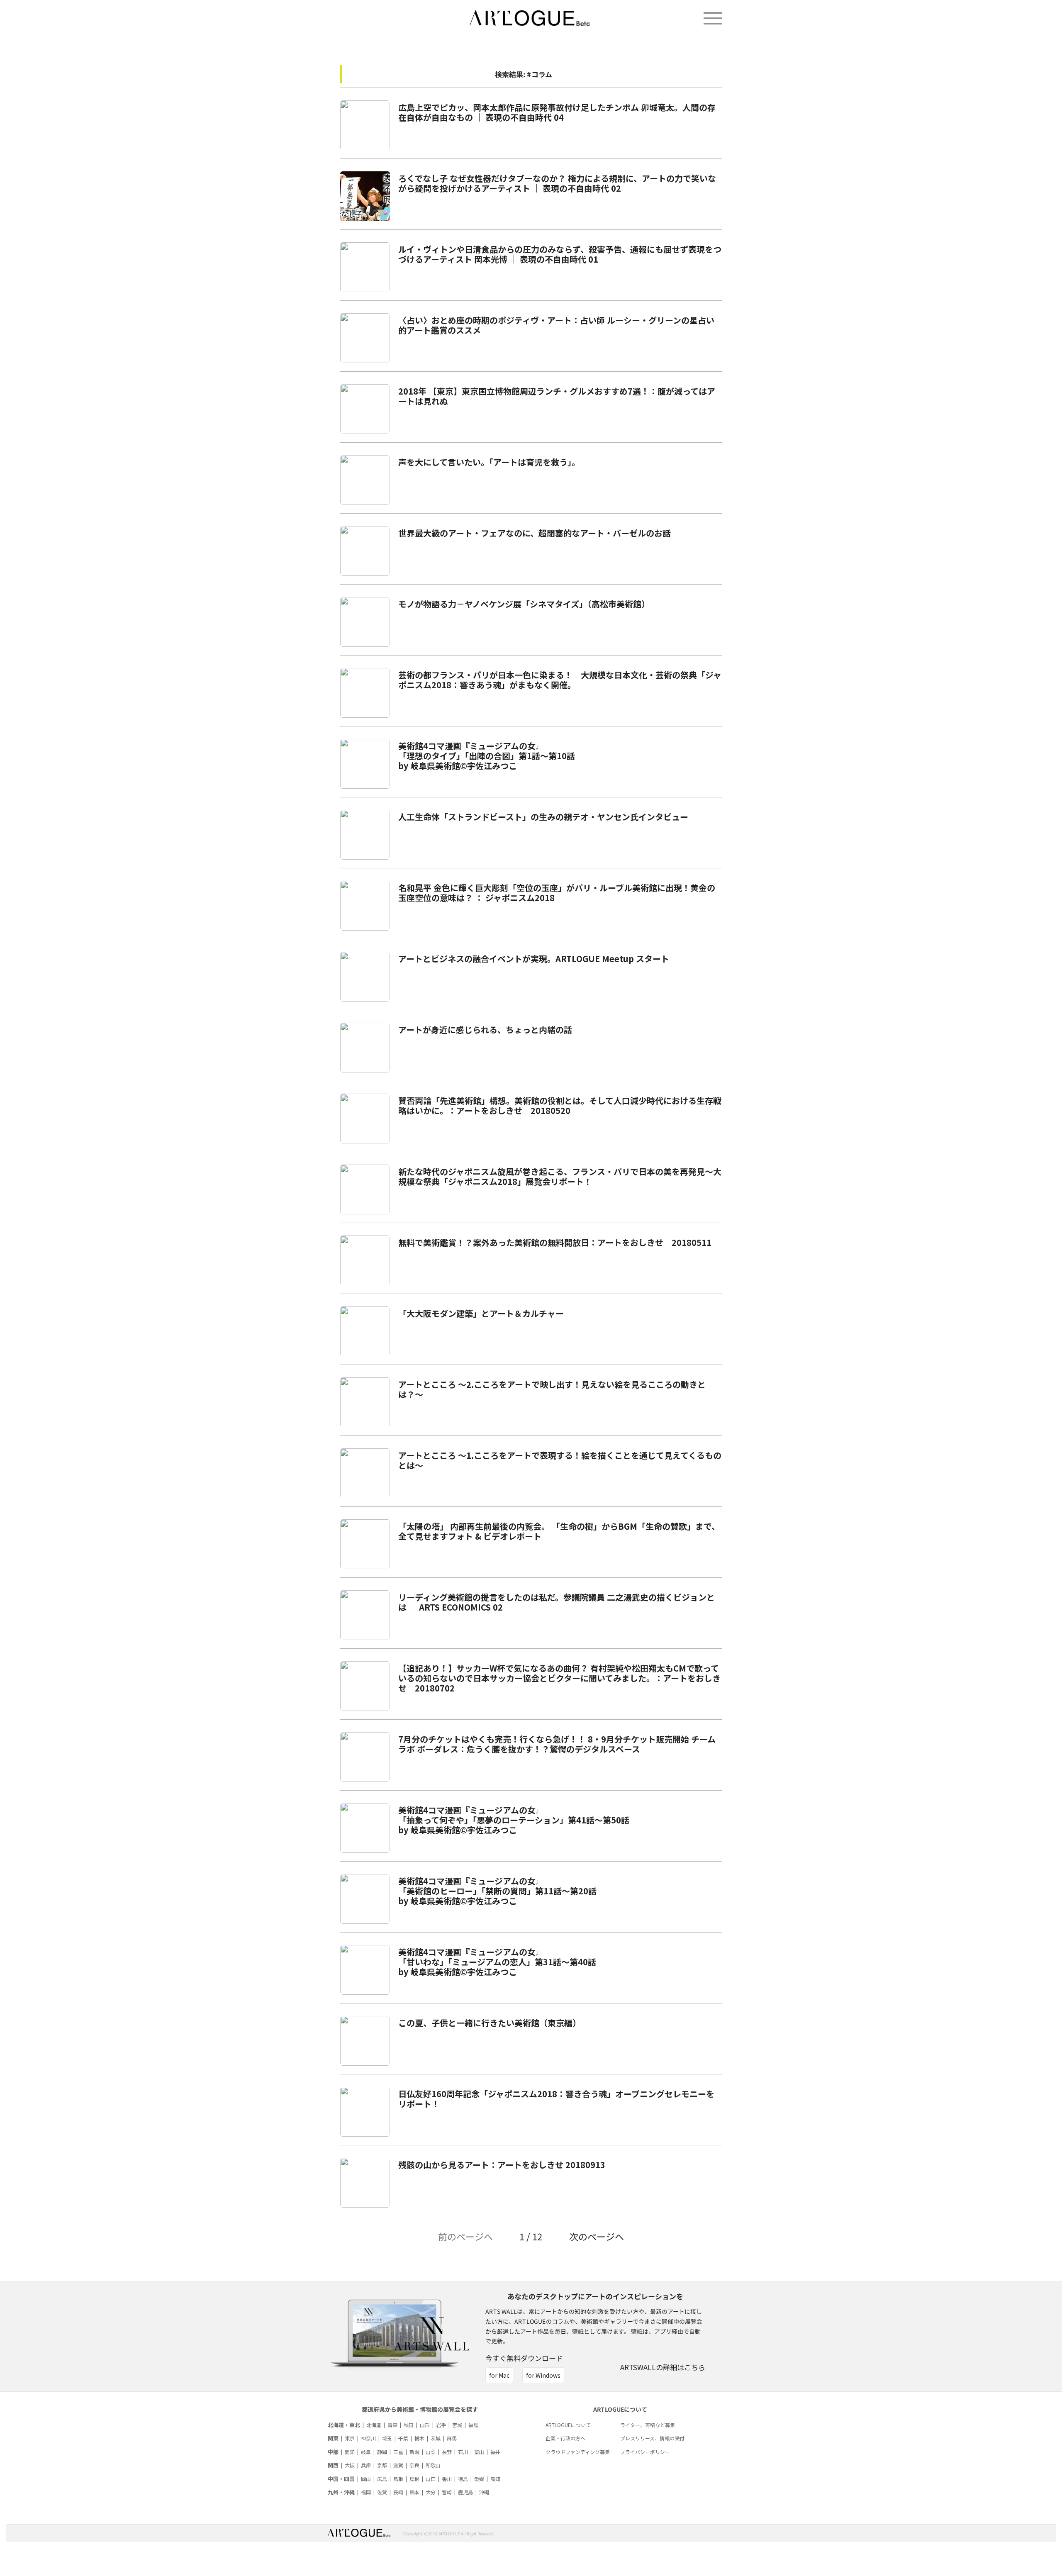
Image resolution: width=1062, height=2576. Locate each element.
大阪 (350, 2465)
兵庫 (366, 2465)
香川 (447, 2479)
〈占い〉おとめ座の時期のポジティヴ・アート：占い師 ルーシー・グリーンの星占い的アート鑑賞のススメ (556, 325)
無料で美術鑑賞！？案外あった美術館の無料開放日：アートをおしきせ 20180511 (555, 1242)
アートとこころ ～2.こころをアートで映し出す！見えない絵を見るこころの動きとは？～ (552, 1389)
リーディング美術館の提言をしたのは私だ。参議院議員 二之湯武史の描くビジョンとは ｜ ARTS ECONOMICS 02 (557, 1602)
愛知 (350, 2452)
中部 (333, 2452)
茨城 (436, 2438)
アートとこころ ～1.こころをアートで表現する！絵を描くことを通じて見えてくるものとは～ (560, 1460)
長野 (447, 2452)
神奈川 (368, 2438)
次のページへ (597, 2236)
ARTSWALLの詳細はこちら (663, 2367)
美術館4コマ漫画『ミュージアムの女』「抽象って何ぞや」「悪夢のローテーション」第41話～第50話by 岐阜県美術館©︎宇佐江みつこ (514, 1820)
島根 (414, 2479)
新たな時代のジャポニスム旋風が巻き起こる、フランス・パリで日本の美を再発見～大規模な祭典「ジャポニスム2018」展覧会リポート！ (560, 1176)
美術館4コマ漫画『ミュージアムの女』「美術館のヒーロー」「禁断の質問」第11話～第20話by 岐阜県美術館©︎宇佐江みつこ (497, 1891)
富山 (479, 2452)
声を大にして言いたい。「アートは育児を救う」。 (489, 462)
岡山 (366, 2479)
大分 (431, 2492)
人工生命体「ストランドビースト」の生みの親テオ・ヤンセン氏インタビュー (543, 817)
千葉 (403, 2438)
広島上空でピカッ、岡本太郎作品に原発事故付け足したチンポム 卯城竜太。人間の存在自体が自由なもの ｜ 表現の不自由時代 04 (557, 112)
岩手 (441, 2425)
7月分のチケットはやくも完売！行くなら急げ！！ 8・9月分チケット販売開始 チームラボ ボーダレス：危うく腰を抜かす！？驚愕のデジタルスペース (557, 1744)
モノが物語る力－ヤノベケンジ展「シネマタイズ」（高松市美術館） (524, 604)
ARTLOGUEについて (568, 2425)
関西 (333, 2465)
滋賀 (398, 2465)
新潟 (414, 2452)
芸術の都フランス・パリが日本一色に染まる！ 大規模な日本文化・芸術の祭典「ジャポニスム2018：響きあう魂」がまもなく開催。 (560, 680)
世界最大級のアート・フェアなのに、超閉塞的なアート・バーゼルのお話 (535, 533)
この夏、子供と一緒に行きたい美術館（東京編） (490, 2023)
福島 (473, 2425)
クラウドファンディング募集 (578, 2452)
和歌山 (433, 2465)
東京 (350, 2438)
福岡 (366, 2492)
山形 (425, 2425)
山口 (431, 2479)
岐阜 (366, 2452)
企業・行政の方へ (565, 2438)
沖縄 (484, 2492)
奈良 (414, 2465)
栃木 (419, 2438)
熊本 (414, 2492)
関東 (333, 2438)
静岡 (382, 2452)
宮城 (457, 2425)
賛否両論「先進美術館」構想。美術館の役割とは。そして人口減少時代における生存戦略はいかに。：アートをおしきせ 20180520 (560, 1105)
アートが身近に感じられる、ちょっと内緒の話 (485, 1030)
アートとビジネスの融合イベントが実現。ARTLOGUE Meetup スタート (534, 959)
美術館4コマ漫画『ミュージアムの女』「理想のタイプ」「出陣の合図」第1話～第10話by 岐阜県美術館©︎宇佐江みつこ (487, 756)
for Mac (499, 2375)
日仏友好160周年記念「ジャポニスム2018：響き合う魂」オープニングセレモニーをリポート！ (556, 2099)
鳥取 (398, 2479)
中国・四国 (341, 2479)
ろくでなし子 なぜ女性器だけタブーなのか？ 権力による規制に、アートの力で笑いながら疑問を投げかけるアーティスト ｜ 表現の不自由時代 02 (557, 183)
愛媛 (479, 2479)
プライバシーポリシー (645, 2452)
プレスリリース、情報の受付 (652, 2438)
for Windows (543, 2375)
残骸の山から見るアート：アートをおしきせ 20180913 (502, 2165)
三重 (398, 2452)
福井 (495, 2452)
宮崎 (447, 2492)
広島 (382, 2479)
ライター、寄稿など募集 (648, 2425)
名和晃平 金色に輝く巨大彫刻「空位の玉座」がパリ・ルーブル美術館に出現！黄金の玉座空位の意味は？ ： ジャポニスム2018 (557, 893)
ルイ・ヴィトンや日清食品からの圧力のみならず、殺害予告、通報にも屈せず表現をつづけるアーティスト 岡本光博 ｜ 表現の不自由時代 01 (560, 254)
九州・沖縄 (341, 2492)
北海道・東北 (344, 2425)
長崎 (398, 2492)
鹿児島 (465, 2492)
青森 (392, 2425)
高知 (495, 2479)
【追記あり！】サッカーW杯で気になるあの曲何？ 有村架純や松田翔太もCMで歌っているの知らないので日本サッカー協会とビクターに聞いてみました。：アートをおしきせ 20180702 (559, 1678)
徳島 (463, 2479)
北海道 (374, 2425)
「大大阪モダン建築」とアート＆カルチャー (481, 1313)
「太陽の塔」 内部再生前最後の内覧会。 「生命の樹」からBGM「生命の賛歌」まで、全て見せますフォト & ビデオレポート (559, 1531)
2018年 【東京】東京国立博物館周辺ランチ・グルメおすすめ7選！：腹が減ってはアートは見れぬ (557, 396)
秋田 (409, 2425)
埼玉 (387, 2438)
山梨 (431, 2452)
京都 (382, 2465)
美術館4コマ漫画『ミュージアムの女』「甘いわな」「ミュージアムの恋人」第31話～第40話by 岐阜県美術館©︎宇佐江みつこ (497, 1962)
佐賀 (382, 2492)
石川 (463, 2452)
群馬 (452, 2438)
